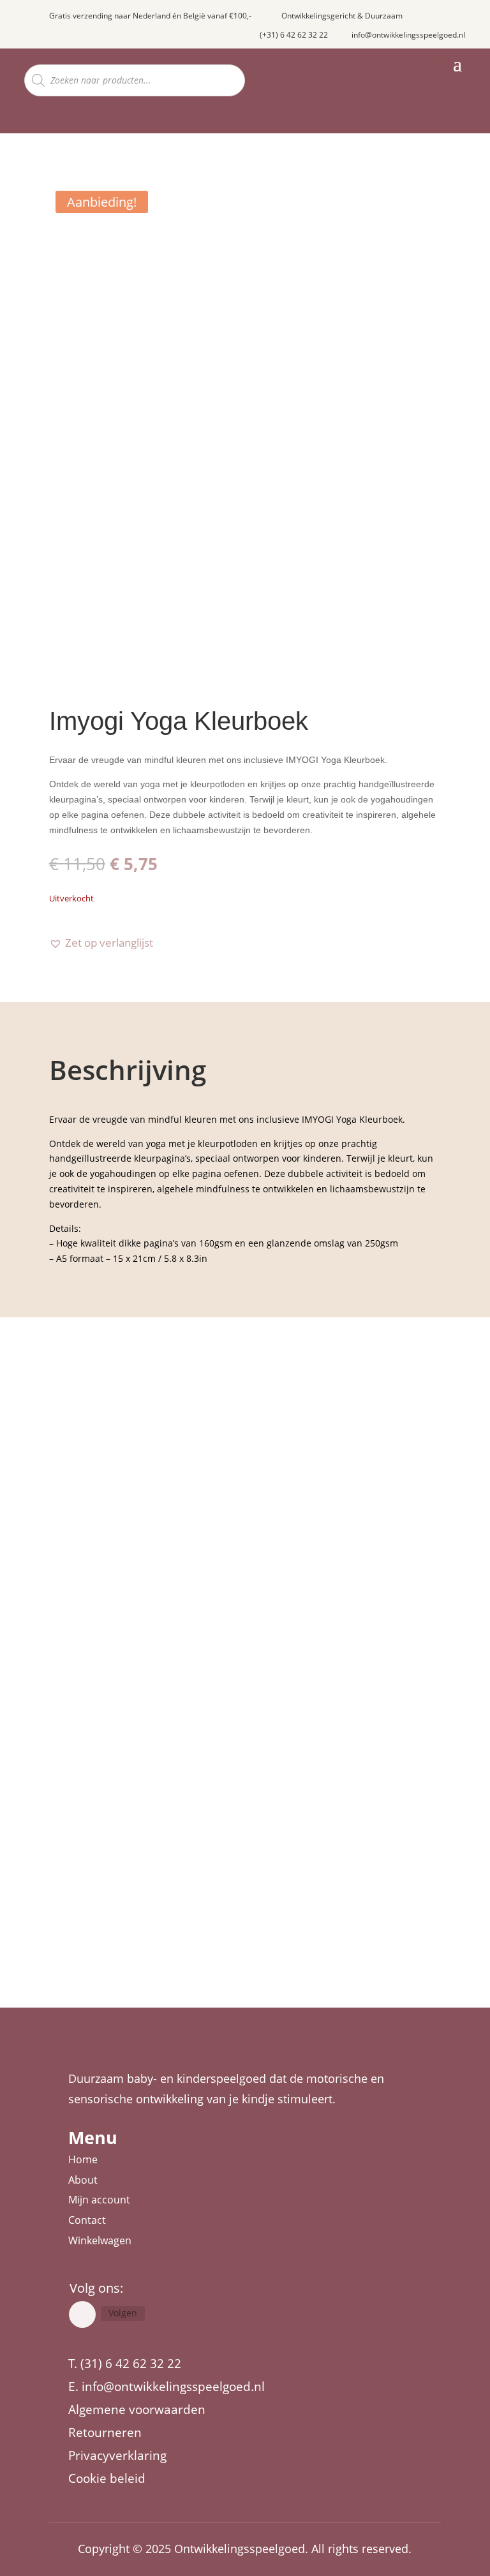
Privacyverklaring (117, 2455)
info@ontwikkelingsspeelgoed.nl (408, 35)
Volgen (123, 2313)
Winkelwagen (100, 2240)
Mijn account (99, 2200)
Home (83, 2159)
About (83, 2180)
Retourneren (105, 2432)
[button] (101, 943)
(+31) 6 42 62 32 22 (294, 35)
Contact (87, 2220)
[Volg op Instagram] (82, 2314)
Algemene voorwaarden (137, 2409)
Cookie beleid (107, 2478)
